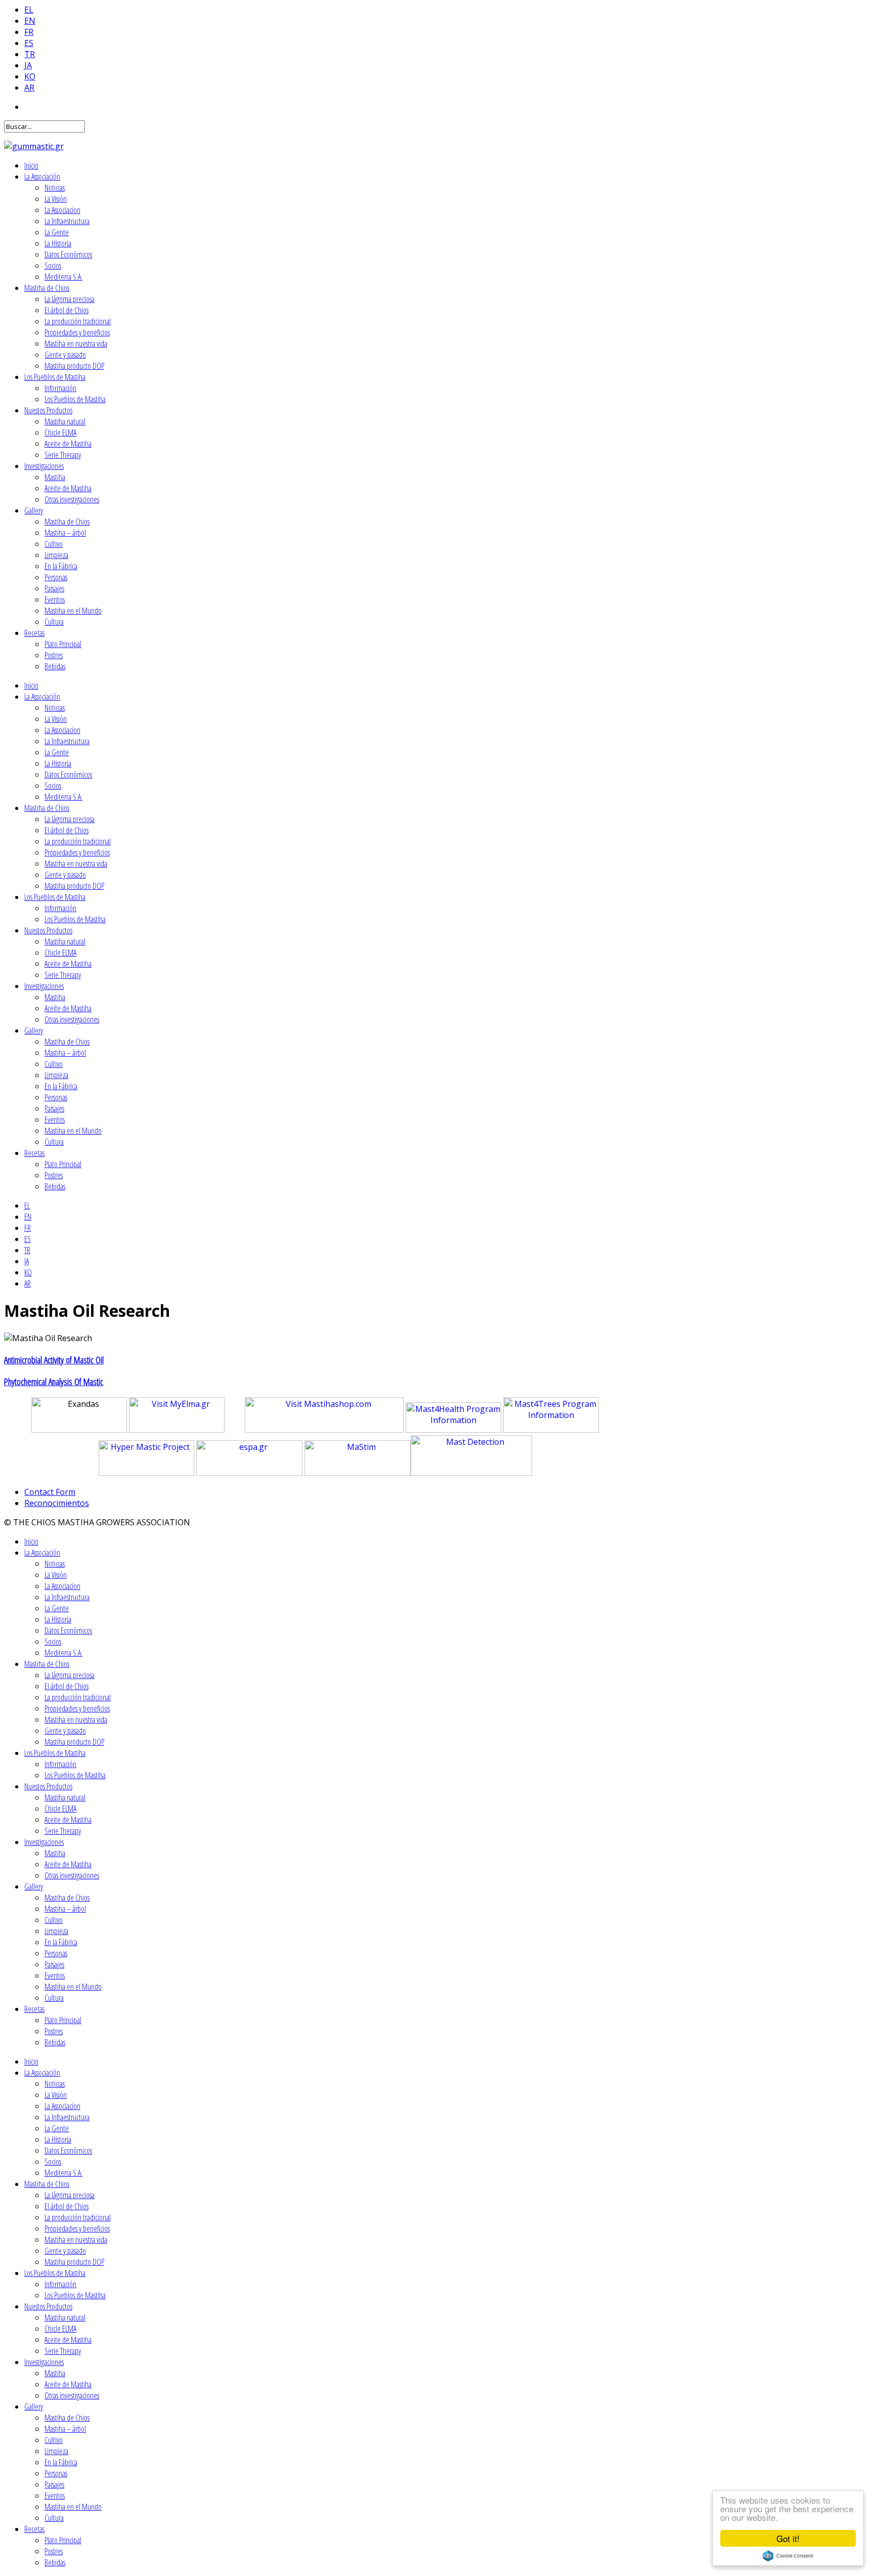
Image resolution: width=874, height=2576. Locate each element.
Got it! (788, 2538)
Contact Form (50, 1492)
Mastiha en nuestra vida (76, 344)
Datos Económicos (68, 254)
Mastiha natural (65, 421)
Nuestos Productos (48, 410)
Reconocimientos (57, 1503)
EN (30, 21)
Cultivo (54, 544)
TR (30, 54)
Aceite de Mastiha (68, 444)
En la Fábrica (61, 566)
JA (28, 65)
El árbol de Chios (67, 310)
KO (30, 76)
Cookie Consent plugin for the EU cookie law (788, 2556)
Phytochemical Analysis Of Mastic (54, 1381)
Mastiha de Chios (47, 288)
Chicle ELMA (60, 433)
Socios (53, 266)
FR (29, 32)
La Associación (42, 177)
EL (29, 10)
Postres (54, 655)
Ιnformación (60, 388)
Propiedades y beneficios (77, 332)
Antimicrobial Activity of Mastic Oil (54, 1360)
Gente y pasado (65, 355)
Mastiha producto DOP (74, 366)
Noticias (55, 188)
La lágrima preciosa (70, 299)
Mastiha (55, 477)
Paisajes (54, 588)
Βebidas (55, 666)
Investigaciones (44, 466)
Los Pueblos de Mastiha (55, 377)
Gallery (34, 510)
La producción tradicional (78, 321)
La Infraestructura (67, 221)
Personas (56, 577)
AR (29, 88)
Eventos (55, 599)
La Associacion (62, 210)
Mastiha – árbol (65, 533)
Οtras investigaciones (72, 499)
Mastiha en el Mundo (73, 611)
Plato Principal (63, 644)
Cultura (54, 622)
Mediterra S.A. (63, 277)
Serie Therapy (63, 455)
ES (29, 43)
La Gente (57, 232)
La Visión (56, 199)
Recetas (34, 633)
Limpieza (56, 555)
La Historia (58, 243)
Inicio (31, 165)
